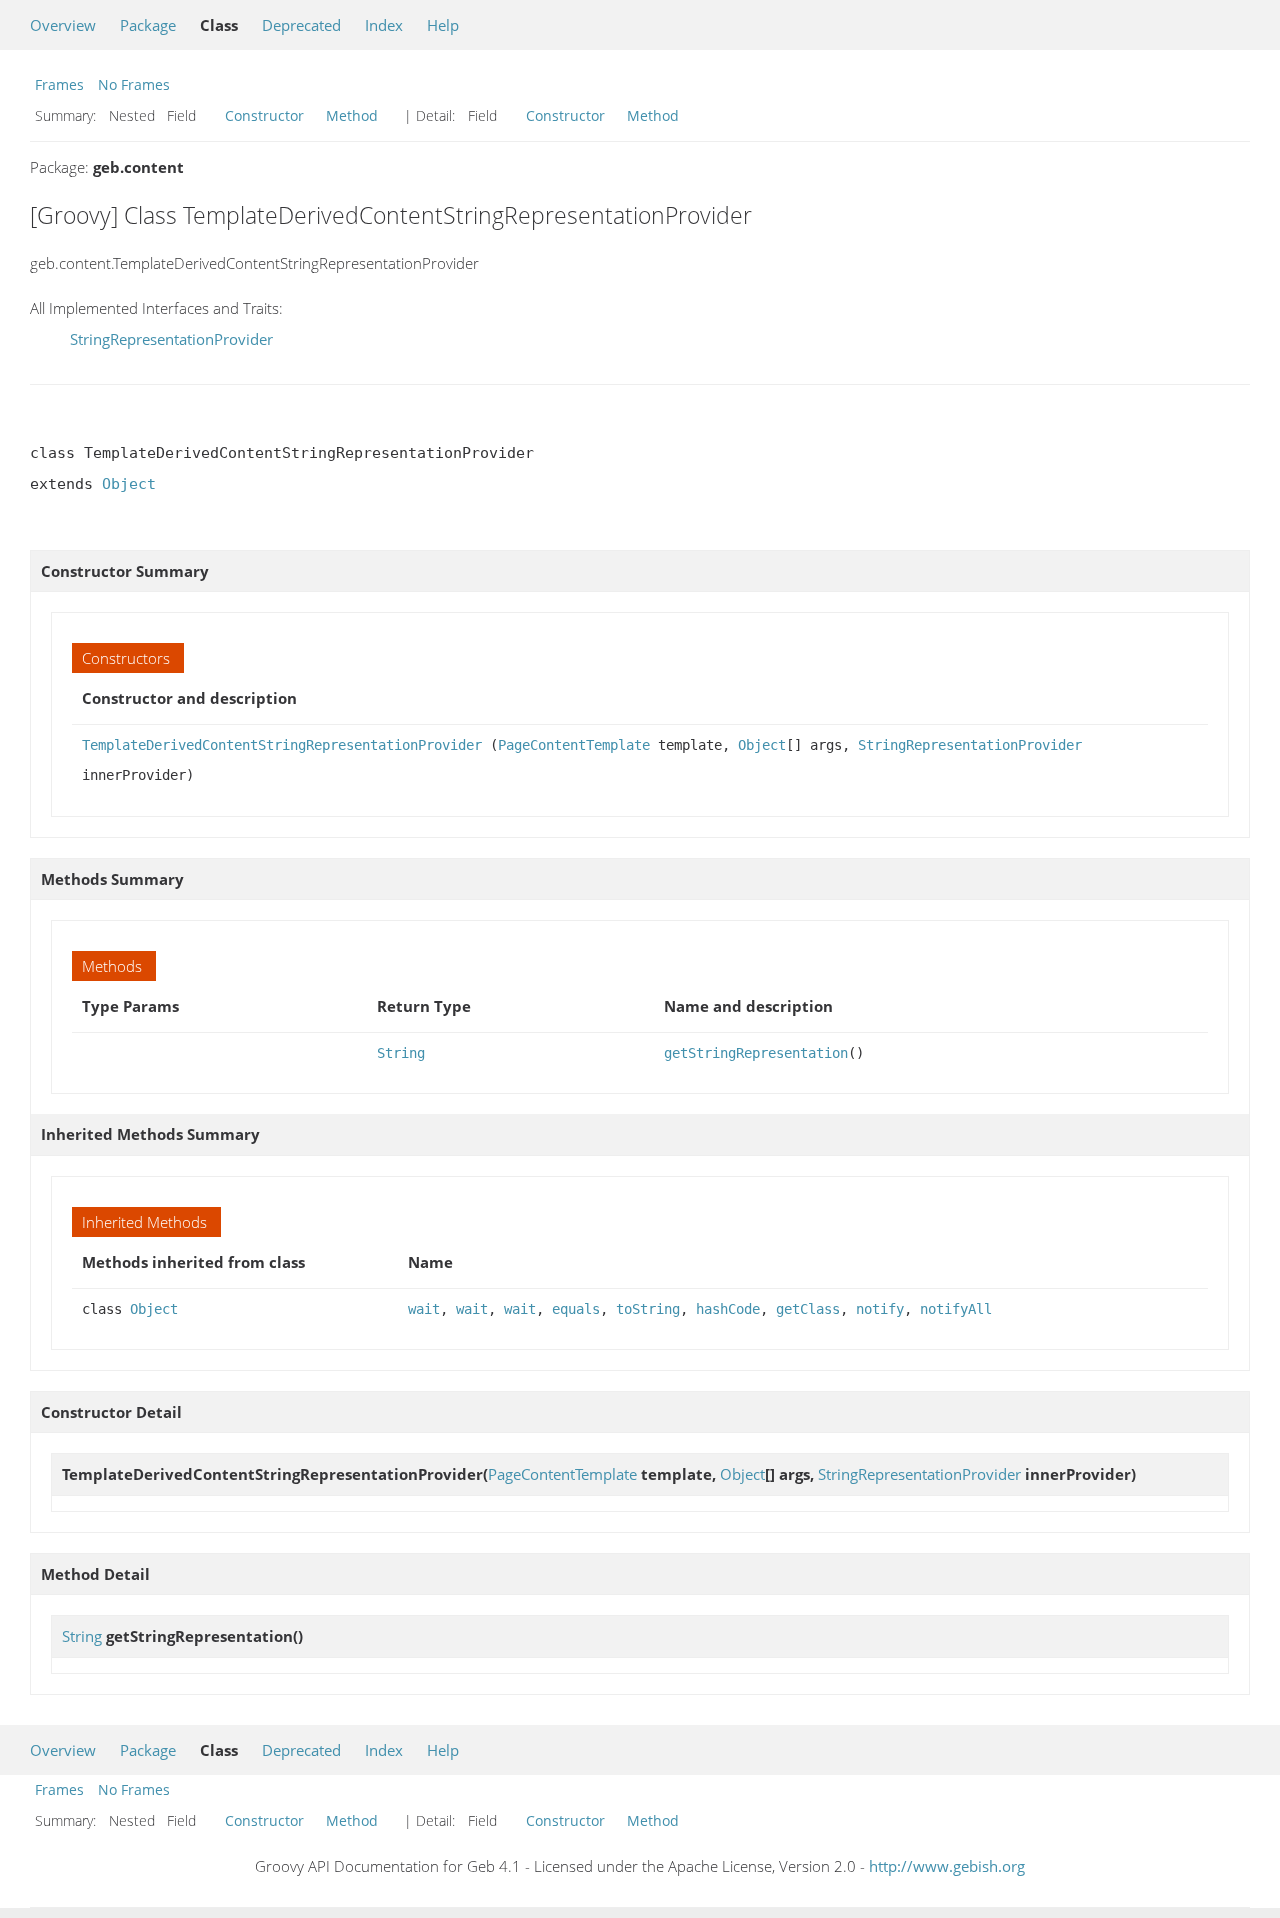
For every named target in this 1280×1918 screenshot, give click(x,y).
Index (384, 25)
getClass (808, 1309)
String (401, 1053)
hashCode (728, 1309)
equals (576, 1309)
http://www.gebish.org (947, 1866)
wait (424, 1309)
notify (880, 1309)
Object (129, 484)
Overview (63, 25)
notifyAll (956, 1309)
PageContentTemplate (574, 745)
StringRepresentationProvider (171, 339)
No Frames (134, 84)
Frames (59, 84)
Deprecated (301, 25)
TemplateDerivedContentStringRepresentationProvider (282, 745)
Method (352, 115)
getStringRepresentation (756, 1053)
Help (443, 25)
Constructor (264, 115)
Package (148, 25)
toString (648, 1309)
